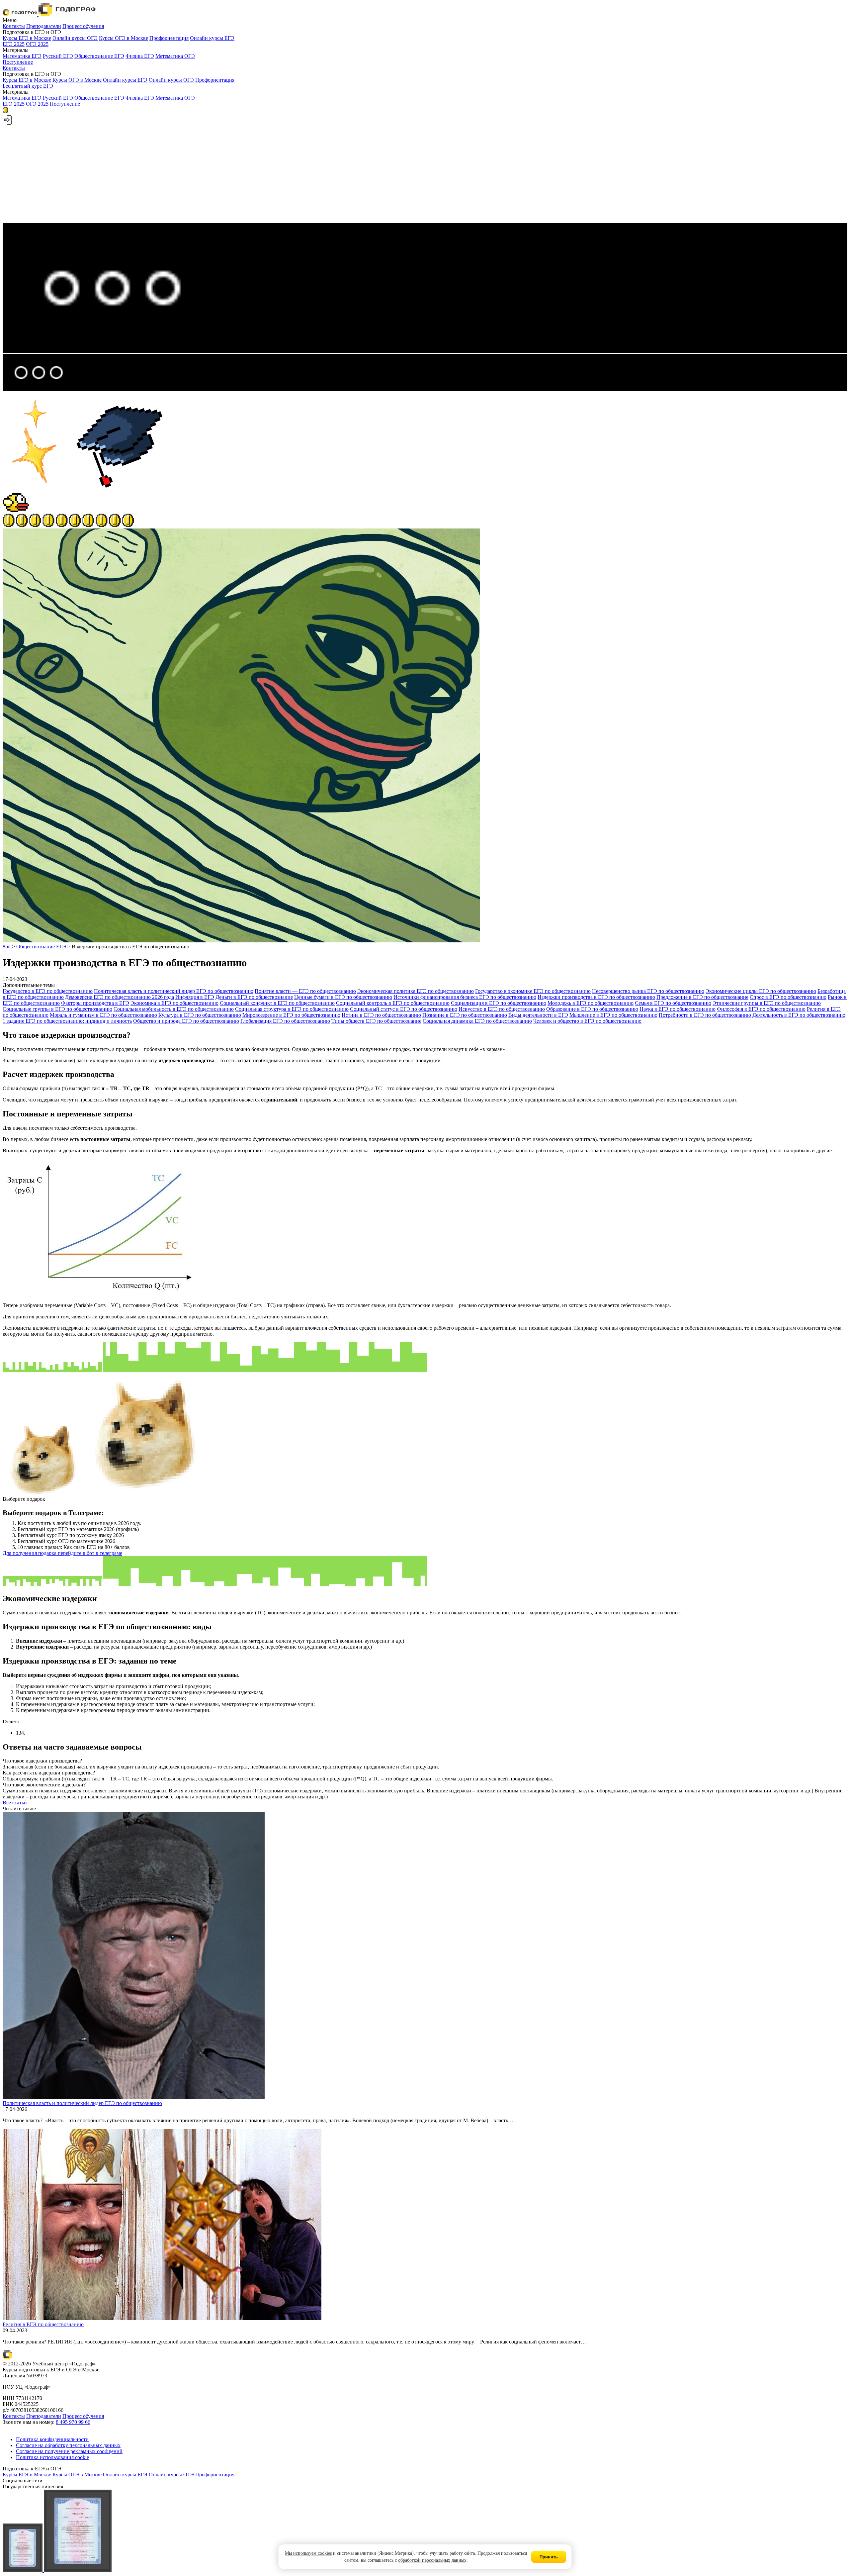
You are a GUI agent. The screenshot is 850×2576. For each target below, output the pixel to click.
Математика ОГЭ (175, 56)
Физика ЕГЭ (140, 56)
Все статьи (15, 1803)
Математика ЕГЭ (22, 56)
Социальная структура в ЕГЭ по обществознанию (292, 1009)
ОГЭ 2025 (37, 44)
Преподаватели (44, 26)
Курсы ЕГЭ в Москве (27, 38)
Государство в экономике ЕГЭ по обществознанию (533, 991)
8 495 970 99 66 (73, 2422)
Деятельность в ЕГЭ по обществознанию (799, 1015)
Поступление (18, 62)
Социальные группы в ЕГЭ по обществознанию (57, 1009)
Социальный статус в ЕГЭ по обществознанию (404, 1009)
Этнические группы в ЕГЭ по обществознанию (767, 1003)
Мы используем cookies (308, 2553)
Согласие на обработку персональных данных (68, 2445)
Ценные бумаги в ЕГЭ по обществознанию (343, 997)
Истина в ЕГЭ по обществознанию (381, 1015)
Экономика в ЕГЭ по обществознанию (174, 1003)
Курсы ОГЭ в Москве (124, 38)
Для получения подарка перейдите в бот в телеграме (62, 1553)
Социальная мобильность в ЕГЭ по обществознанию (174, 1009)
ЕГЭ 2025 (14, 44)
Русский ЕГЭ (58, 56)
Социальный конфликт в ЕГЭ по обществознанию (277, 1003)
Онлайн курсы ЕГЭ (212, 38)
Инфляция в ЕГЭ (195, 997)
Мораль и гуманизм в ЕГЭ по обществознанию (103, 1015)
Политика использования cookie (52, 2457)
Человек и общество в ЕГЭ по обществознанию (587, 1021)
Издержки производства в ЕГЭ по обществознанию (596, 997)
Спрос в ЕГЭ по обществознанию (788, 997)
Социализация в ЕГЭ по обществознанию (499, 1003)
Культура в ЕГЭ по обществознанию (200, 1015)
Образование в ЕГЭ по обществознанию (592, 1009)
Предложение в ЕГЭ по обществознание (702, 997)
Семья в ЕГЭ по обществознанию (673, 1003)
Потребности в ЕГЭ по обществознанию (705, 1015)
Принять (549, 2557)
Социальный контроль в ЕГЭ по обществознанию (393, 1003)
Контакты (14, 26)
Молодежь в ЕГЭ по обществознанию (591, 1003)
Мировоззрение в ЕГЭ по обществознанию (291, 1015)
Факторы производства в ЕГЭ (95, 1003)
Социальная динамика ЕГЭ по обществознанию (477, 1021)
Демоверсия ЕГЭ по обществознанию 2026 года (120, 997)
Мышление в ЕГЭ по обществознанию (613, 1015)
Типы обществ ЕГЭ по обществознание (376, 1021)
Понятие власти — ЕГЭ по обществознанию (305, 991)
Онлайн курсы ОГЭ (75, 38)
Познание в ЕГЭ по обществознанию (465, 1015)
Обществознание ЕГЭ (99, 56)
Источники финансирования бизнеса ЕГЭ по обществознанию (465, 997)
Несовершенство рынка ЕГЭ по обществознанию (648, 991)
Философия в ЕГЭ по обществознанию (761, 1009)
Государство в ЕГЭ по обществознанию (48, 991)
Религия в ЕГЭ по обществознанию (43, 2324)
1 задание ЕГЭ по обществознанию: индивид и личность (67, 1021)
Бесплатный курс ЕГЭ (28, 86)
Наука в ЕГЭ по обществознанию (678, 1009)
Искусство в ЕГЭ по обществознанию (502, 1009)
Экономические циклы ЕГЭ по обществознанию (761, 991)
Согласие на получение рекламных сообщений (69, 2451)
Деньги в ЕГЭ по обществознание (254, 997)
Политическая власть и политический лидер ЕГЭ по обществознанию (174, 991)
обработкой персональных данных (432, 2560)
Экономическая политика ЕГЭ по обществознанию (416, 991)
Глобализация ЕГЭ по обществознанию (285, 1021)
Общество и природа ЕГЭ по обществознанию (186, 1021)
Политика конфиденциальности (52, 2439)
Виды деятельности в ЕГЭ (538, 1015)
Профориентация (169, 38)
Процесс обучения (83, 26)
